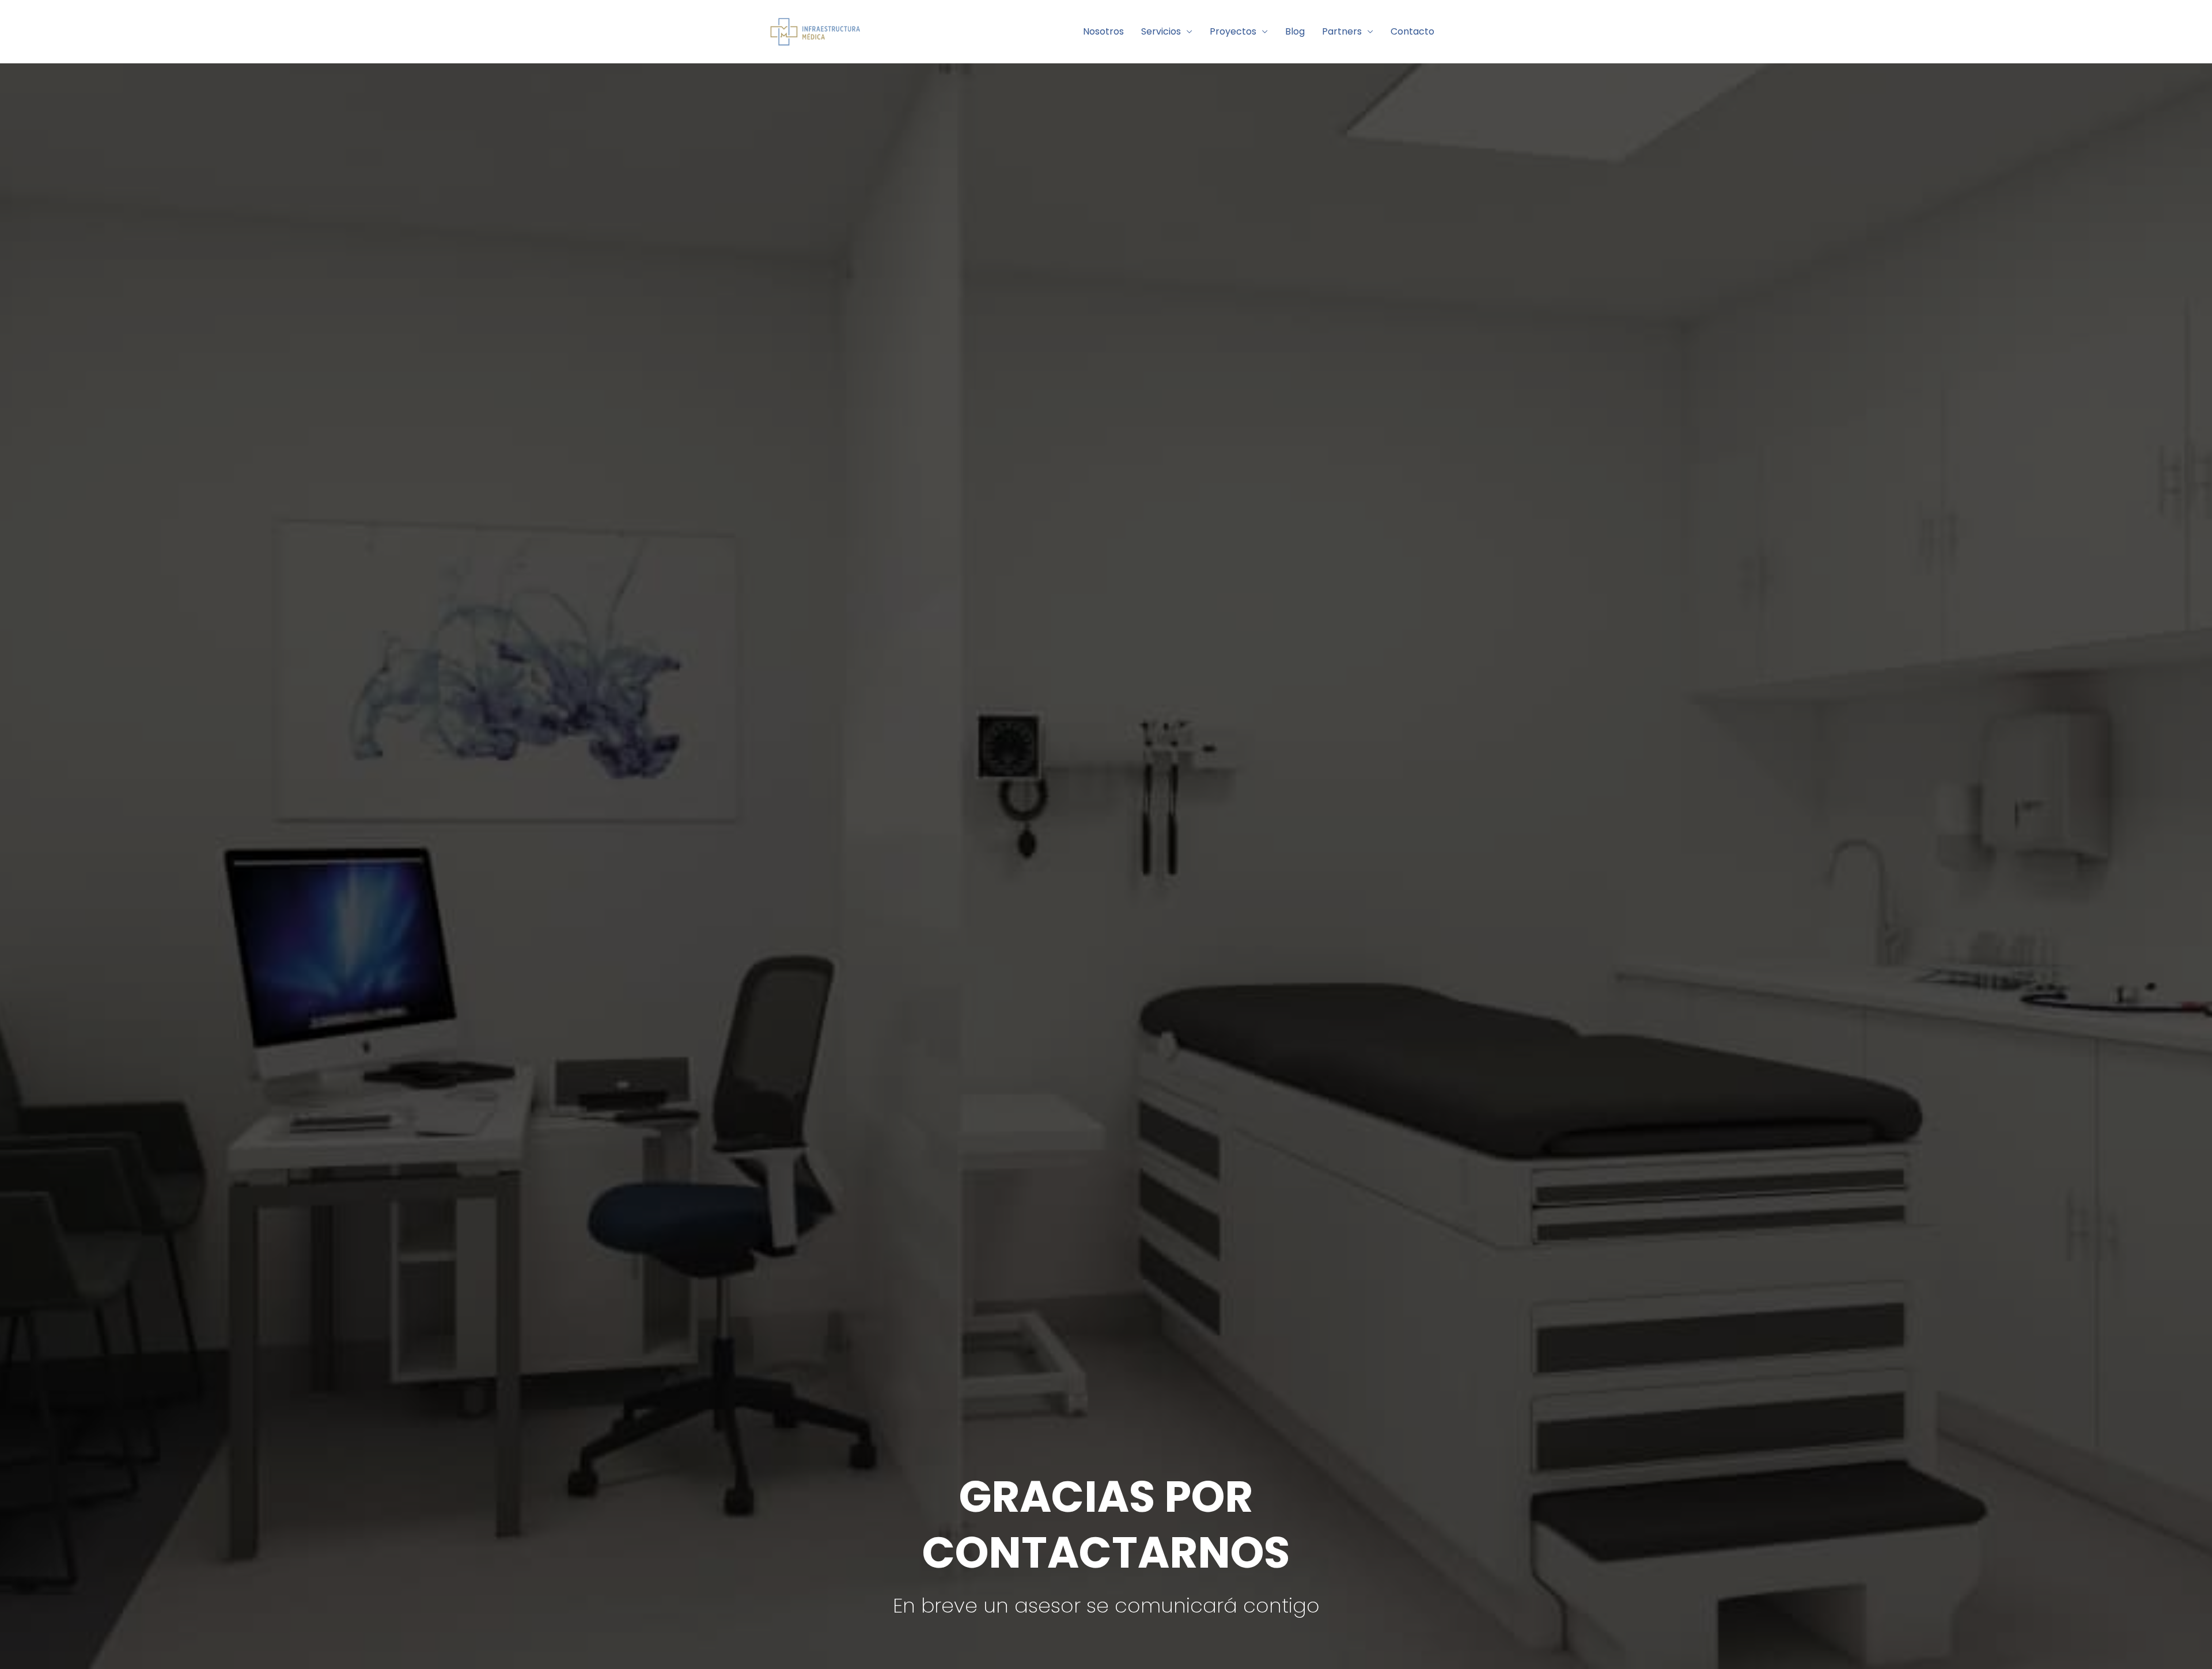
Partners (1342, 31)
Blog (1295, 31)
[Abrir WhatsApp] (2183, 1640)
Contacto (1412, 31)
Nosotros (1103, 31)
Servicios (1161, 31)
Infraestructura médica (960, 31)
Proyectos (1233, 31)
